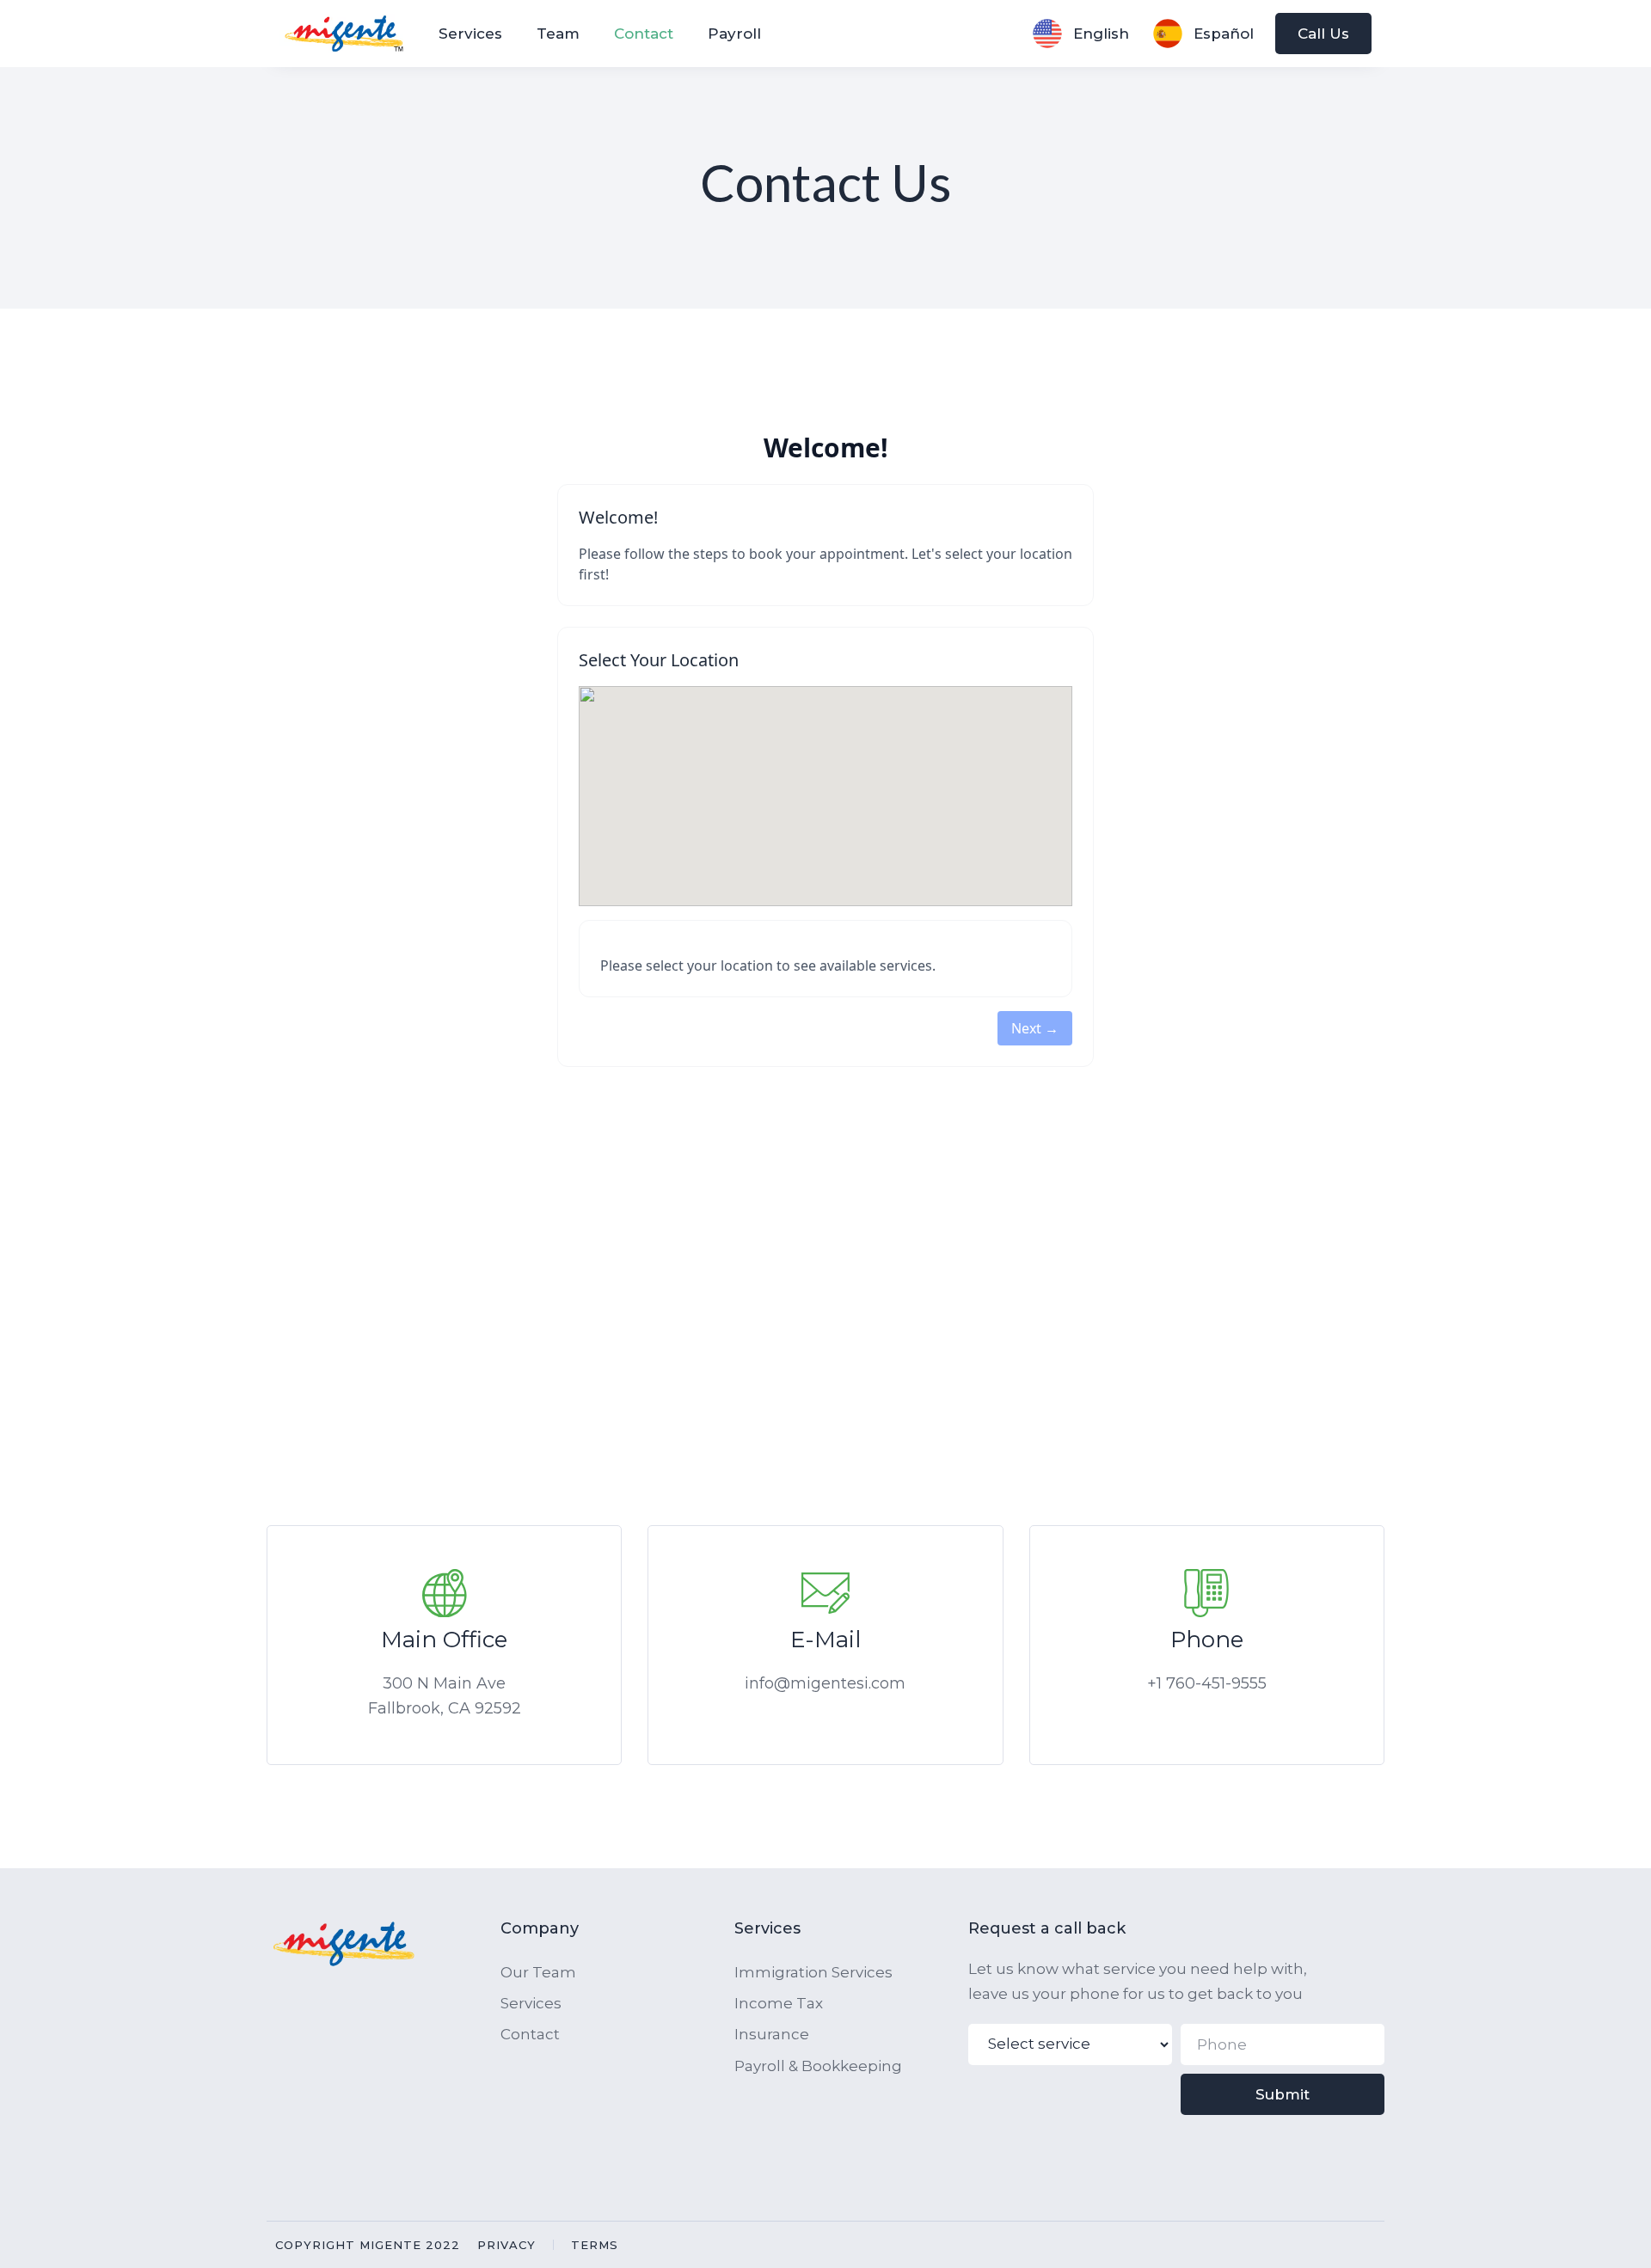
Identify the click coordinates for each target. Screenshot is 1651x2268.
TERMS (595, 2245)
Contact (644, 34)
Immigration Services (813, 1972)
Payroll (734, 34)
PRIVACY (506, 2245)
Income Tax (779, 2003)
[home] (350, 34)
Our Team (538, 1972)
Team (558, 34)
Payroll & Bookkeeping (818, 2066)
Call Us (1323, 34)
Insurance (772, 2034)
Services (470, 34)
